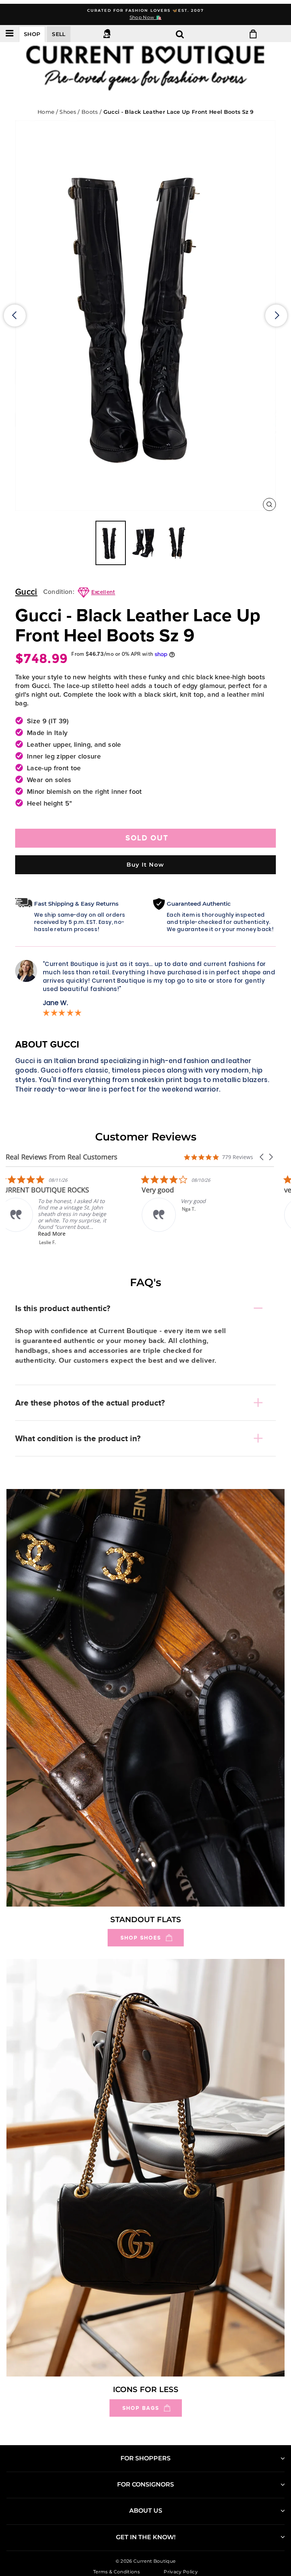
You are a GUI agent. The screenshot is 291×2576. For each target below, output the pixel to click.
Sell (59, 34)
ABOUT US (146, 2511)
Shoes (69, 112)
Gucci (26, 592)
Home (46, 112)
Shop (32, 34)
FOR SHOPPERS (145, 2458)
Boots (91, 112)
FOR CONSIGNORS (145, 2484)
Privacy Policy (181, 2572)
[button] (262, 1157)
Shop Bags (141, 2408)
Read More (59, 1234)
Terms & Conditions (117, 2572)
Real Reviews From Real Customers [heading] (62, 1157)
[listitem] (63, 1210)
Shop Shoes (141, 1938)
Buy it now (145, 865)
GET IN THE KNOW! (146, 2537)
